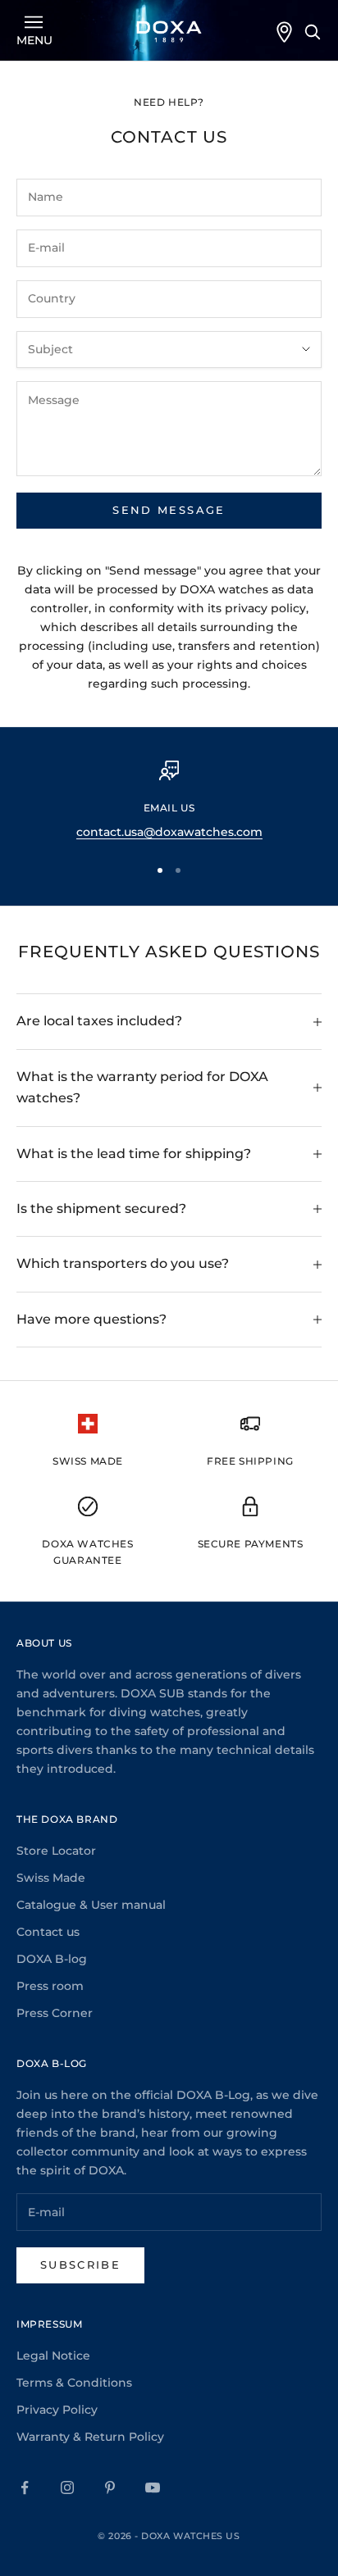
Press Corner (55, 2013)
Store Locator (56, 1851)
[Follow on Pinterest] (110, 2487)
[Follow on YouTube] (153, 2487)
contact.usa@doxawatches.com (169, 832)
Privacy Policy (57, 2410)
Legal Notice (53, 2356)
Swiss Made (51, 1878)
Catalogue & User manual (91, 1905)
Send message (169, 510)
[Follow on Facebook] (25, 2487)
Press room (50, 1986)
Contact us (48, 1932)
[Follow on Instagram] (67, 2487)
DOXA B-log (52, 1959)
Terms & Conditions (74, 2383)
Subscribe (80, 2265)
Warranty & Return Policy (90, 2437)
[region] (169, 801)
